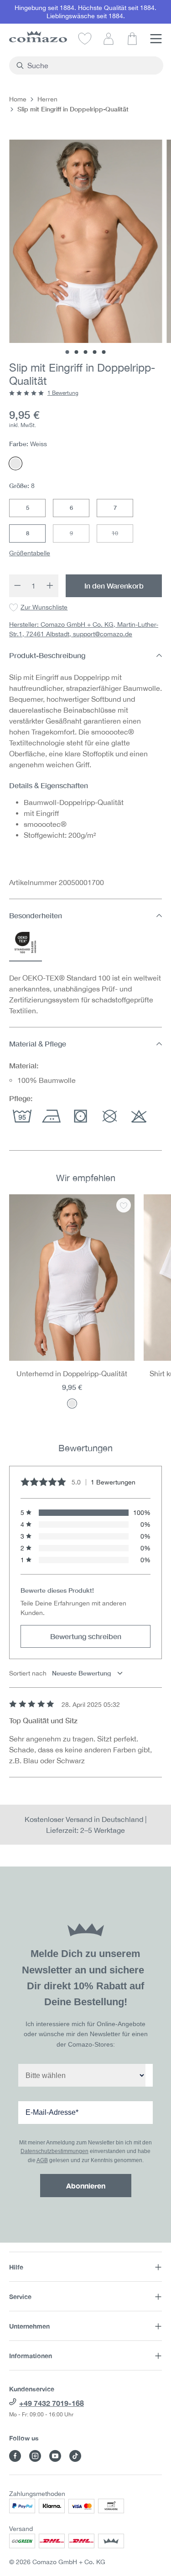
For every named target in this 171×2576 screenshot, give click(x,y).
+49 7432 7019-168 (52, 2403)
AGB (42, 2160)
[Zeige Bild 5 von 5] (104, 352)
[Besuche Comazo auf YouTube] (55, 2456)
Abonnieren (86, 2186)
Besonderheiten (36, 915)
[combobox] (91, 65)
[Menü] (156, 38)
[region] (85, 1307)
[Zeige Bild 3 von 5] (86, 352)
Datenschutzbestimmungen (54, 2151)
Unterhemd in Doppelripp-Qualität (72, 1374)
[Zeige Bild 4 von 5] (95, 352)
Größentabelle (30, 553)
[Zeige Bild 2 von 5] (77, 352)
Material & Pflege (38, 1044)
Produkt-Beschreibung (47, 655)
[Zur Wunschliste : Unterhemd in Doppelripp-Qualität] (124, 1205)
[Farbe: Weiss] (72, 1404)
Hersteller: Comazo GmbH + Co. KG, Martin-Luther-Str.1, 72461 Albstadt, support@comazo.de (84, 629)
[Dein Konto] (109, 38)
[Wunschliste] (85, 38)
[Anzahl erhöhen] (50, 586)
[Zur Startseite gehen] (38, 37)
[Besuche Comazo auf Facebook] (15, 2456)
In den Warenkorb (114, 586)
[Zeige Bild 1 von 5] (67, 352)
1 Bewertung (63, 393)
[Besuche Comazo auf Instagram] (35, 2456)
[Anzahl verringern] (17, 586)
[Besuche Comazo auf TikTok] (75, 2456)
